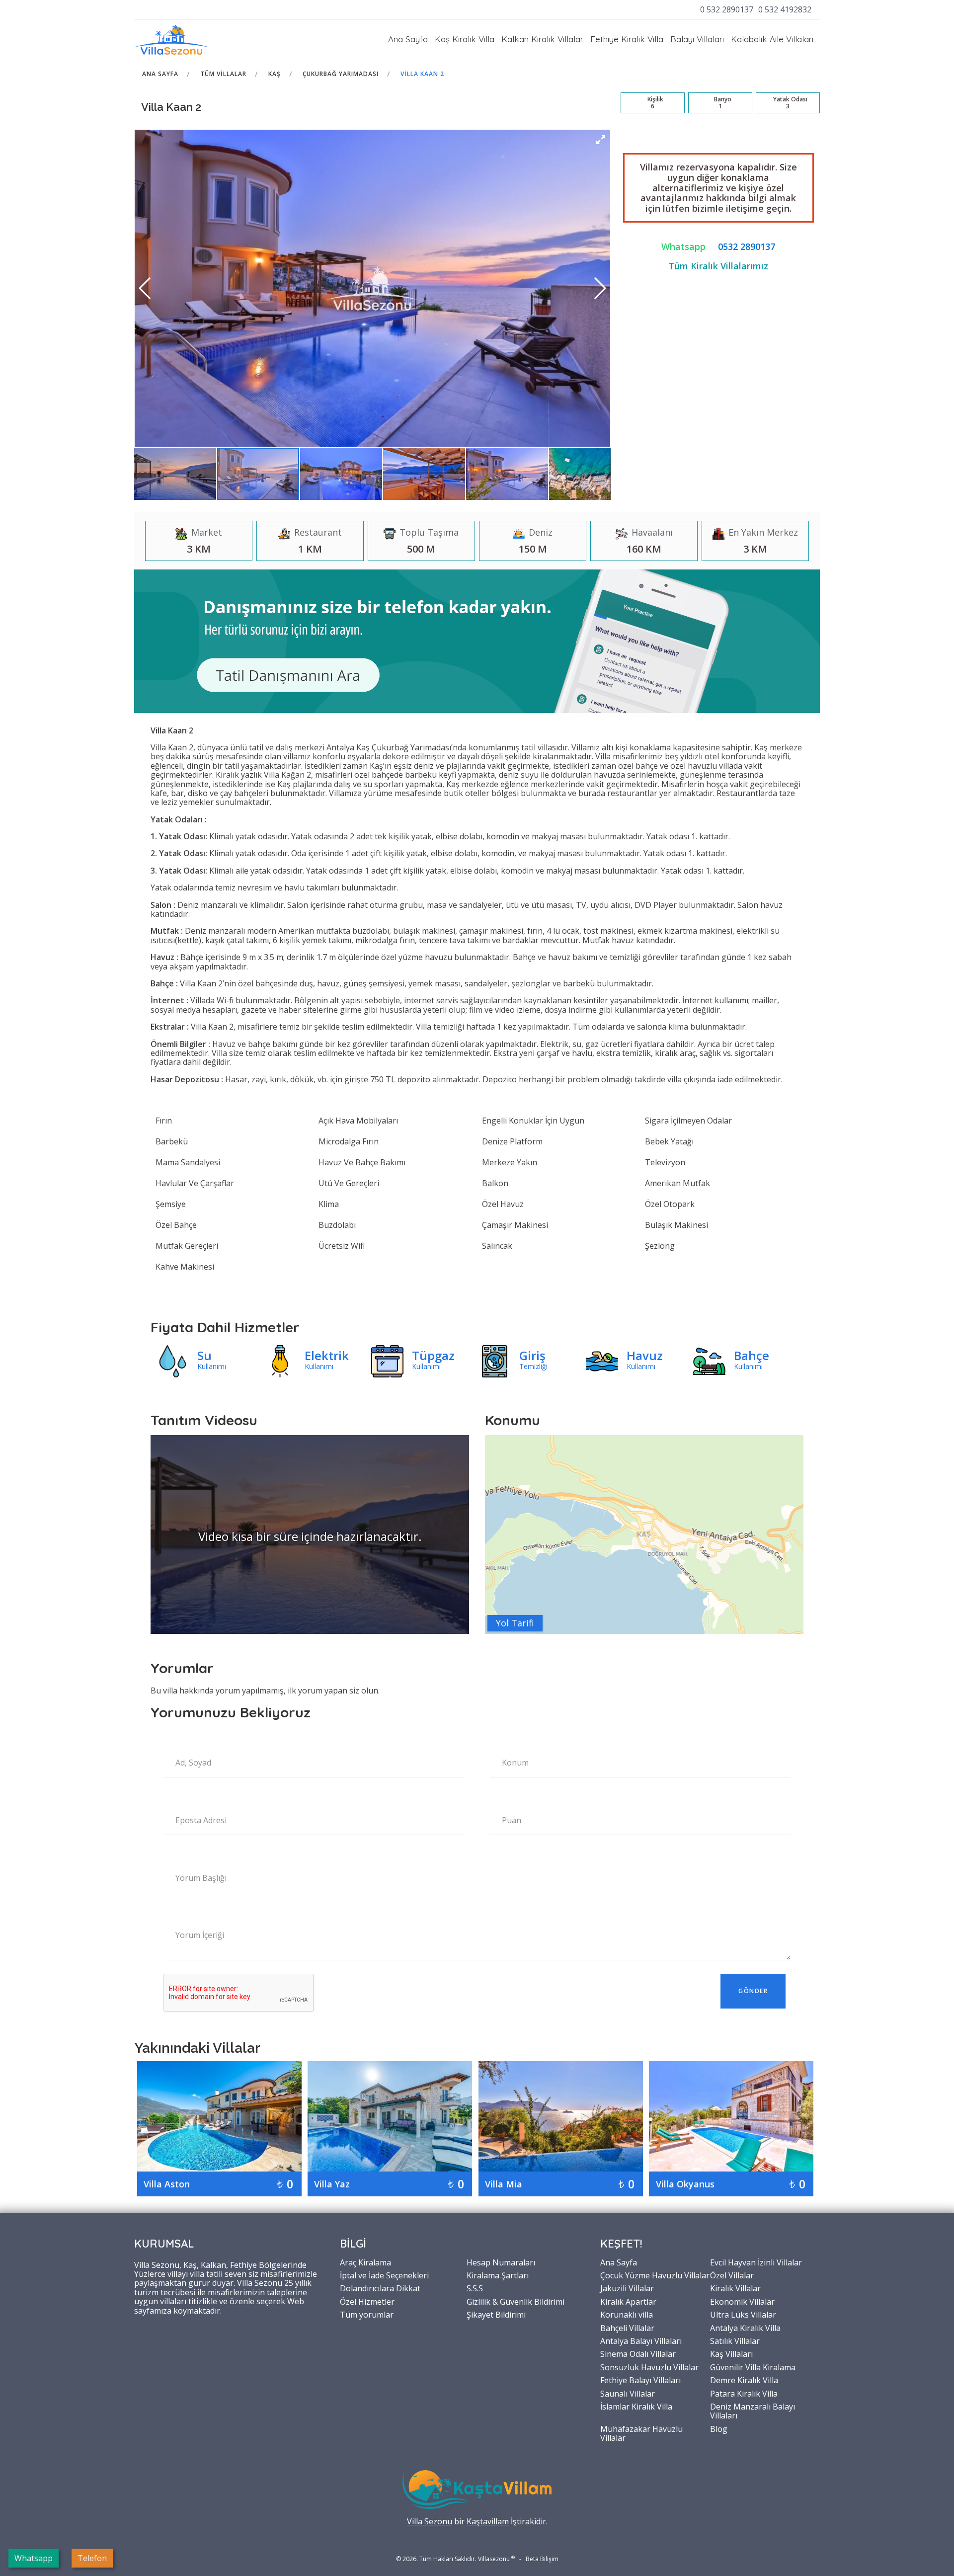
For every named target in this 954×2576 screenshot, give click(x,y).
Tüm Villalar (223, 74)
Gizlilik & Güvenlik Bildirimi (516, 2301)
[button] (601, 140)
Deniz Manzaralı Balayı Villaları (753, 2411)
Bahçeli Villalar (627, 2328)
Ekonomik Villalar (742, 2301)
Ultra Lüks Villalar (743, 2314)
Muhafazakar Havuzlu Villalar (641, 2433)
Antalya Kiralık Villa (745, 2328)
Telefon (92, 2558)
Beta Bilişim (542, 2559)
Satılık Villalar (735, 2340)
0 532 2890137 (727, 9)
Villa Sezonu (430, 2521)
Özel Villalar (732, 2275)
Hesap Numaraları (501, 2262)
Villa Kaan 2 (422, 74)
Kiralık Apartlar (628, 2301)
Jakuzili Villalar (627, 2288)
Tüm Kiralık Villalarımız (718, 266)
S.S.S (475, 2288)
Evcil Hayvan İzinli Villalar (756, 2262)
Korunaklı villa (627, 2314)
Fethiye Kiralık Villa (627, 39)
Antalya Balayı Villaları (641, 2340)
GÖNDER (753, 1991)
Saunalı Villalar (628, 2393)
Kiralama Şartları (498, 2275)
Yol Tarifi (515, 1623)
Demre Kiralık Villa (744, 2380)
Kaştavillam (488, 2521)
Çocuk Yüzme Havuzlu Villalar (655, 2275)
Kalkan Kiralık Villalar (542, 39)
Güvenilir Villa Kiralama (753, 2367)
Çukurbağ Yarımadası (341, 74)
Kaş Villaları (731, 2353)
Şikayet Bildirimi (496, 2314)
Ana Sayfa (408, 39)
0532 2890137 (747, 246)
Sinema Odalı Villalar (638, 2353)
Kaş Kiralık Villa (465, 39)
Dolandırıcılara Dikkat (380, 2288)
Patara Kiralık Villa (744, 2393)
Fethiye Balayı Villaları (640, 2380)
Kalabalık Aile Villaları (772, 39)
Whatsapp (683, 246)
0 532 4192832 (785, 9)
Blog (719, 2428)
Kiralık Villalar (735, 2288)
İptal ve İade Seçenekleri (384, 2275)
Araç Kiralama (365, 2262)
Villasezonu (494, 2559)
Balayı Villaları (697, 39)
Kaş (275, 74)
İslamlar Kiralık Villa (636, 2406)
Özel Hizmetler (367, 2301)
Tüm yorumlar (367, 2314)
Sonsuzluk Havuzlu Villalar (649, 2367)
